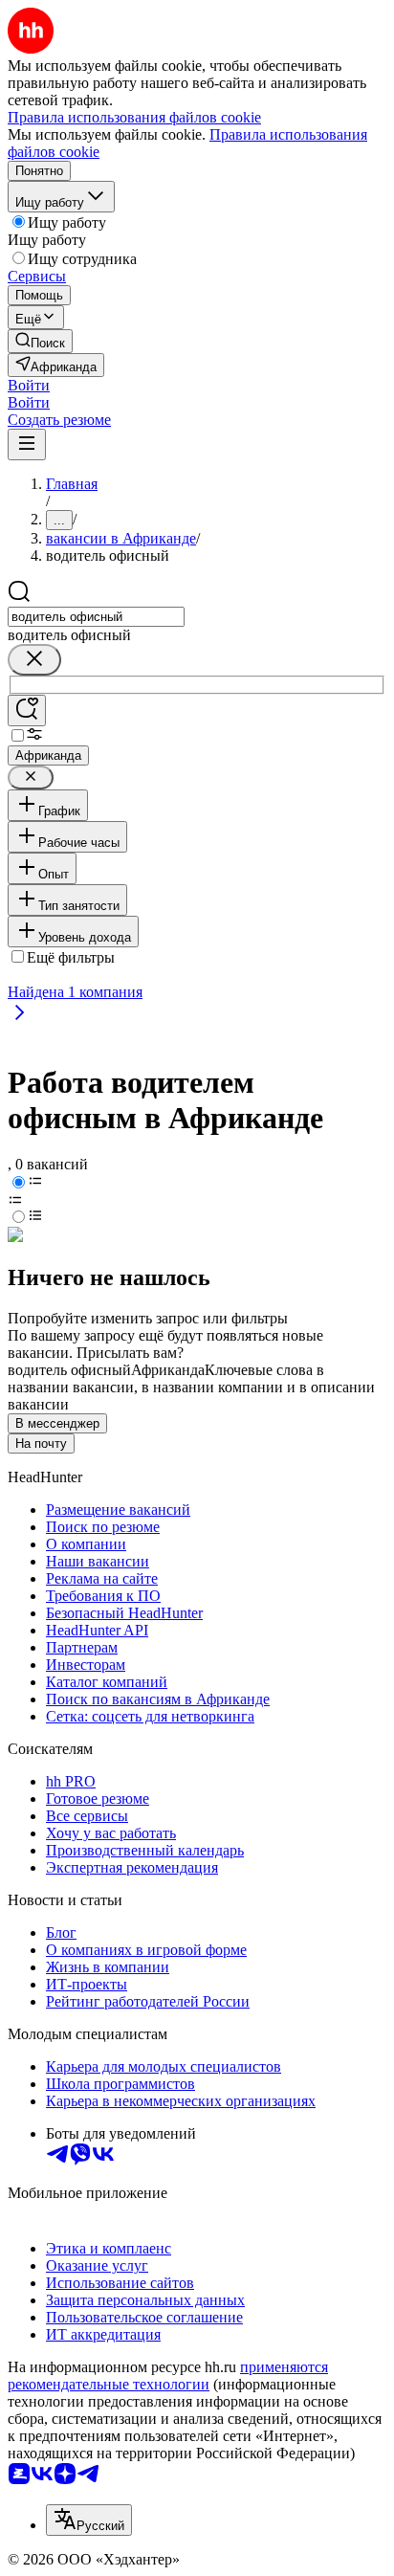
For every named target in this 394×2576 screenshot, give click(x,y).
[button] (29, 385)
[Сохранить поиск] (27, 711)
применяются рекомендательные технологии (168, 2376)
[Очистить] (34, 660)
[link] (40, 341)
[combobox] (96, 617)
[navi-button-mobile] (27, 444)
